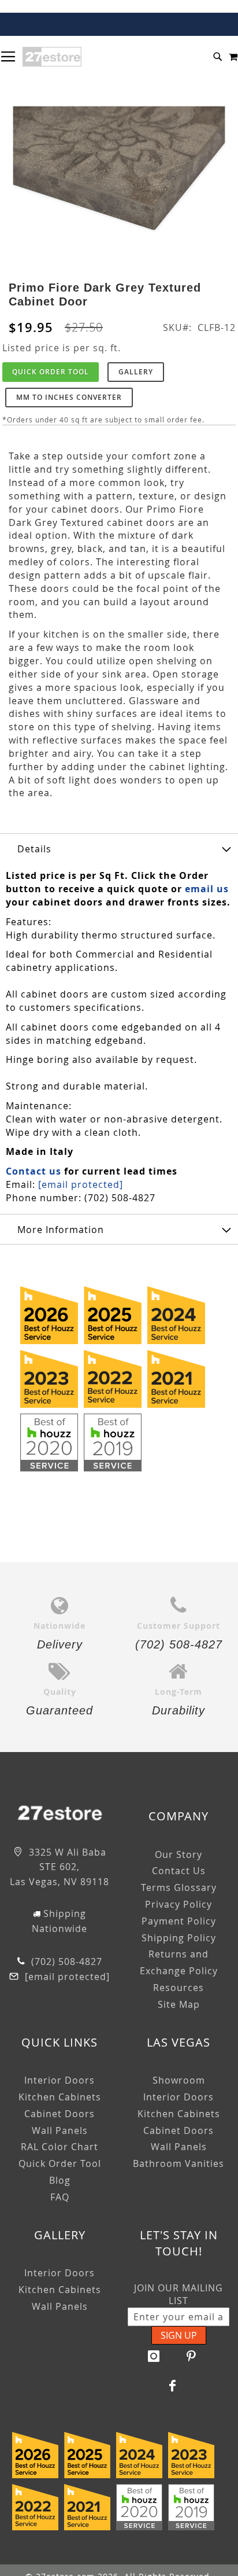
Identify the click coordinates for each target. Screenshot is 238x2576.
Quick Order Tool (51, 372)
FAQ (60, 2197)
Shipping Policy (179, 1938)
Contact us (34, 1171)
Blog (60, 2180)
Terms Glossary (179, 1887)
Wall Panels (60, 2130)
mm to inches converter (69, 397)
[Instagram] (154, 2356)
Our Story (178, 1854)
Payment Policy (179, 1921)
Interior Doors (59, 2080)
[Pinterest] (192, 2356)
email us (207, 889)
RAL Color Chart (59, 2147)
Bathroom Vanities (178, 2163)
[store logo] (52, 57)
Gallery (136, 372)
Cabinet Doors (59, 2114)
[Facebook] (173, 2386)
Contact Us (179, 1871)
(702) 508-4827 (65, 1962)
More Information (61, 1230)
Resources (178, 1988)
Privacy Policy (178, 1904)
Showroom (179, 2080)
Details (34, 849)
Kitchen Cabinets (60, 2097)
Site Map (179, 2004)
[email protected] (81, 1184)
